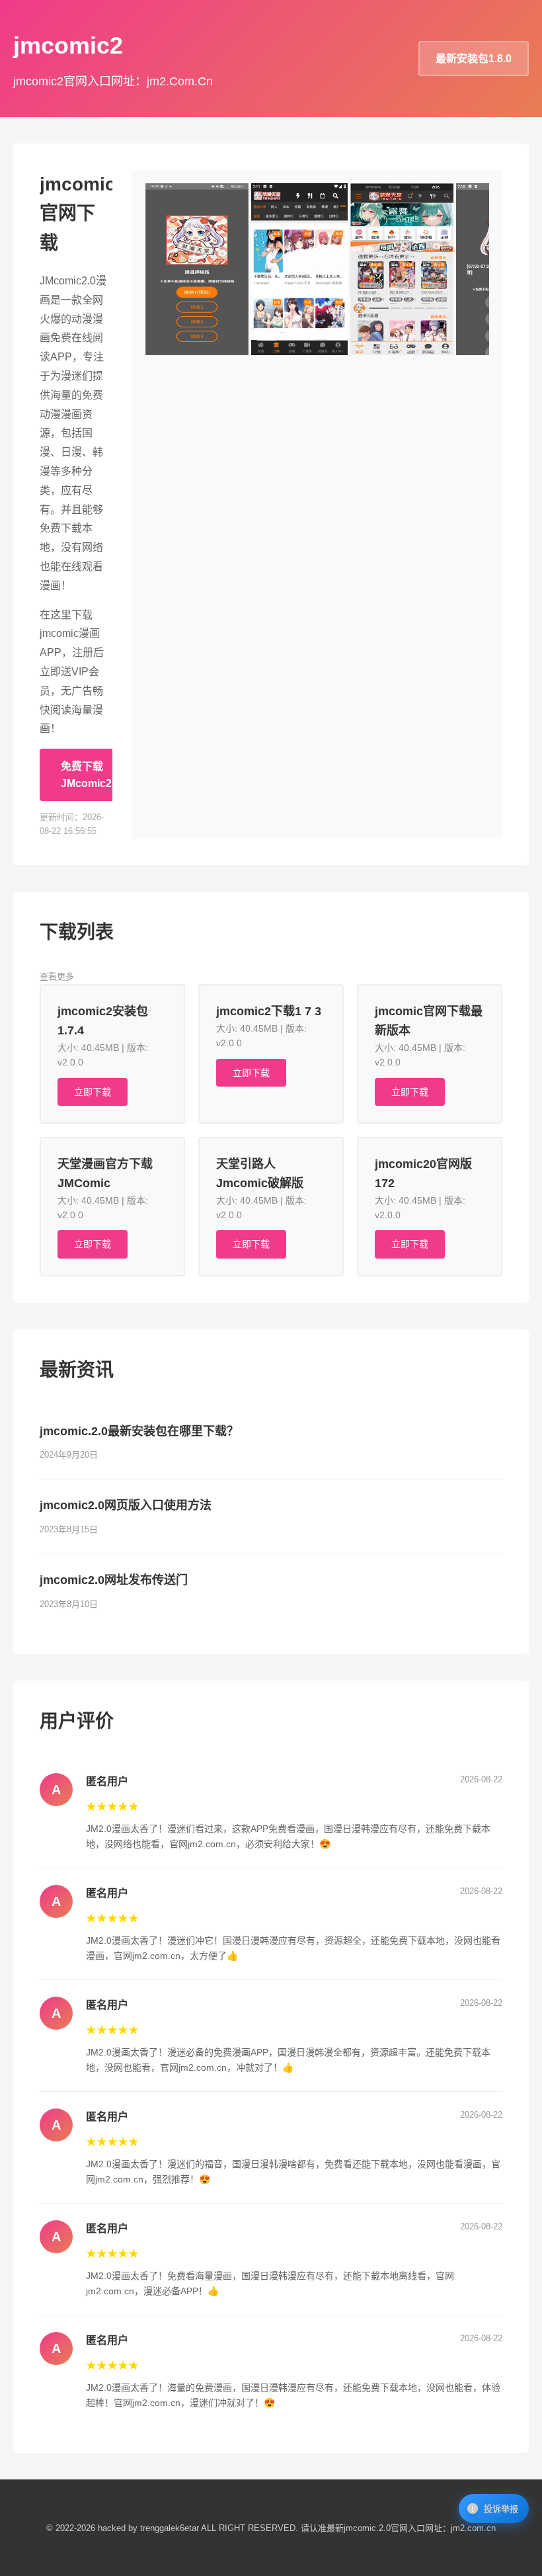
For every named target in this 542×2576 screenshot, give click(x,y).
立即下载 (93, 1092)
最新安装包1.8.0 (474, 59)
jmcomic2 (68, 45)
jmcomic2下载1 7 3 (269, 1011)
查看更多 (57, 976)
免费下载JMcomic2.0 (91, 775)
